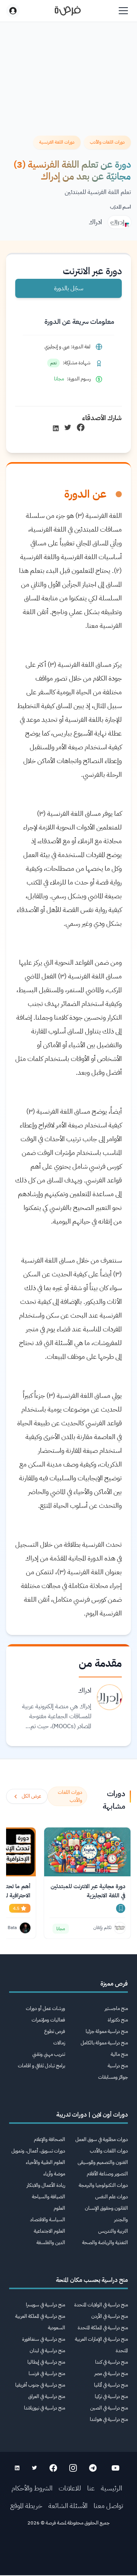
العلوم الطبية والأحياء (45, 2162)
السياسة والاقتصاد (48, 2219)
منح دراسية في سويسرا (45, 2305)
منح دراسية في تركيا (111, 2396)
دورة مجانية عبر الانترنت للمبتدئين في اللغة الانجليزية (88, 1891)
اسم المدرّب (120, 207)
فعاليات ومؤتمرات (48, 2020)
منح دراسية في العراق (47, 2396)
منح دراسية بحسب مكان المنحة (92, 2280)
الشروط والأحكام (32, 2488)
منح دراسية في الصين (109, 2408)
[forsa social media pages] (115, 2468)
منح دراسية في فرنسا (47, 2373)
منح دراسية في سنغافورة (44, 2339)
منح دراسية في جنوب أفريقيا (40, 2385)
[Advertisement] (68, 2554)
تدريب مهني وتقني (49, 2054)
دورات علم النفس (112, 2197)
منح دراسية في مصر (111, 2373)
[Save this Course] (121, 1908)
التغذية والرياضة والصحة (105, 2242)
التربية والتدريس (113, 2231)
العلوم (59, 2208)
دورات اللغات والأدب (109, 2151)
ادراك (95, 222)
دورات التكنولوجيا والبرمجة (103, 2185)
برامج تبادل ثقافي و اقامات (41, 2066)
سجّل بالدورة (69, 288)
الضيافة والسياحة (49, 2197)
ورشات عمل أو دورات (45, 2008)
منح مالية (119, 2054)
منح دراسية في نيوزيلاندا (45, 2408)
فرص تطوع (55, 2031)
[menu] (123, 11)
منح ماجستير (116, 2008)
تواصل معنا (108, 2506)
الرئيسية (112, 2488)
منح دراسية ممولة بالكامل (104, 2043)
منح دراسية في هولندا (109, 2419)
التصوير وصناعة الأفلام (107, 2174)
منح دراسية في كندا (112, 2362)
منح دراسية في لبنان (47, 2350)
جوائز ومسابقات (113, 2077)
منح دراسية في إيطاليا (46, 2362)
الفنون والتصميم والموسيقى (103, 2162)
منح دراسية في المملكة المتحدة (103, 2328)
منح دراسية (118, 2066)
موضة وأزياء (54, 2174)
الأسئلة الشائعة (68, 2506)
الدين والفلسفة (51, 2242)
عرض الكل (31, 1796)
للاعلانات (70, 2488)
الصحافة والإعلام (49, 2139)
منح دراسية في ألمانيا (111, 2385)
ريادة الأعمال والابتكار (46, 2185)
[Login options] (13, 11)
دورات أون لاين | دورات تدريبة (92, 2115)
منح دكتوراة (118, 2020)
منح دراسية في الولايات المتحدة (101, 2305)
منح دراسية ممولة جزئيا (107, 2031)
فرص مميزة (114, 1984)
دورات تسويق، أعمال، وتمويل (38, 2151)
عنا (91, 2488)
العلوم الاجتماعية (49, 2231)
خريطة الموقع (26, 2506)
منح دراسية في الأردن (110, 2316)
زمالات (59, 2043)
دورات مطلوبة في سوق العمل (102, 2139)
